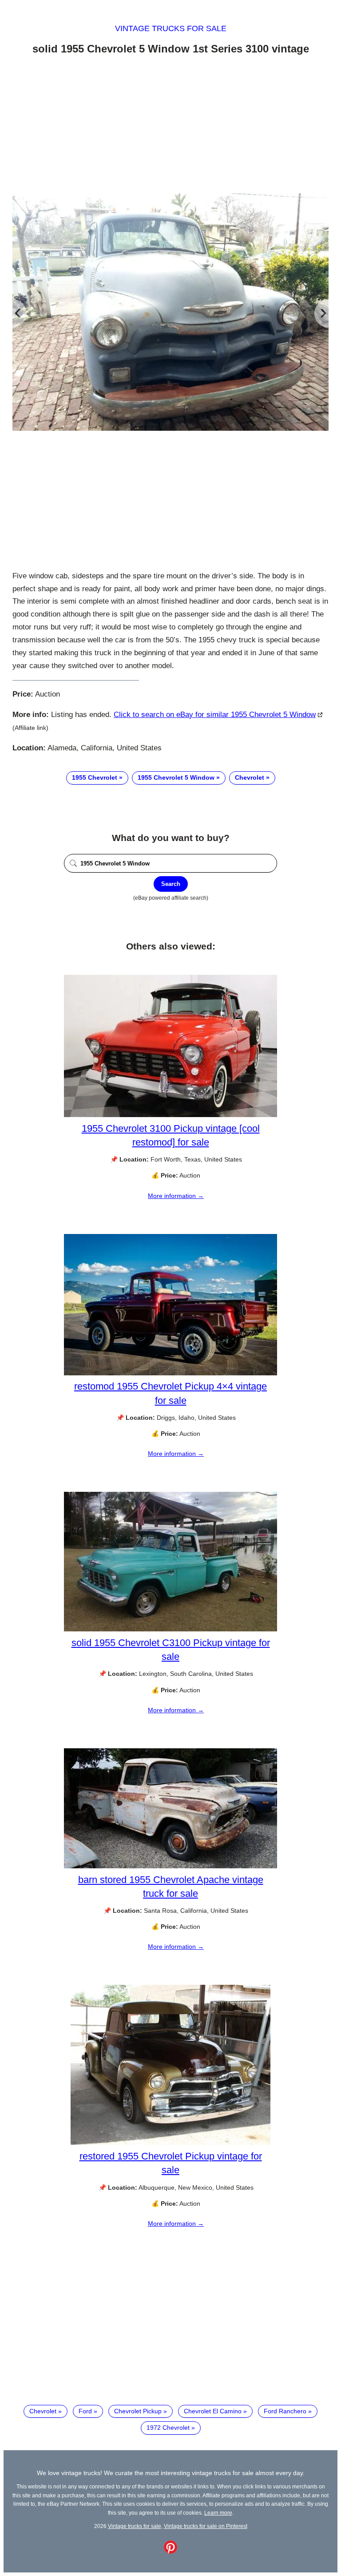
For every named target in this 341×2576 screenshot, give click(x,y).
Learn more (218, 2513)
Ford (85, 2411)
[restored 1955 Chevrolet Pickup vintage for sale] (170, 2143)
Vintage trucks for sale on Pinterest (206, 2526)
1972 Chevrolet (168, 2428)
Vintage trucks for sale (171, 28)
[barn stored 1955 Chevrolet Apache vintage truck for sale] (170, 1866)
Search (171, 884)
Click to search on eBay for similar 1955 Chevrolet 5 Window (215, 715)
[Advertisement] (170, 126)
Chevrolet (250, 777)
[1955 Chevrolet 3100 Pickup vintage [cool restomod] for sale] (170, 1115)
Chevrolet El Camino (213, 2411)
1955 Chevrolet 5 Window (176, 777)
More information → (176, 1196)
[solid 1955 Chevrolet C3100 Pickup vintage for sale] (170, 1629)
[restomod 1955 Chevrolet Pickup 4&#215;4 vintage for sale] (170, 1373)
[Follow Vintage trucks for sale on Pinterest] (170, 2552)
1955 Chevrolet (95, 777)
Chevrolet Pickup (138, 2411)
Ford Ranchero (285, 2411)
